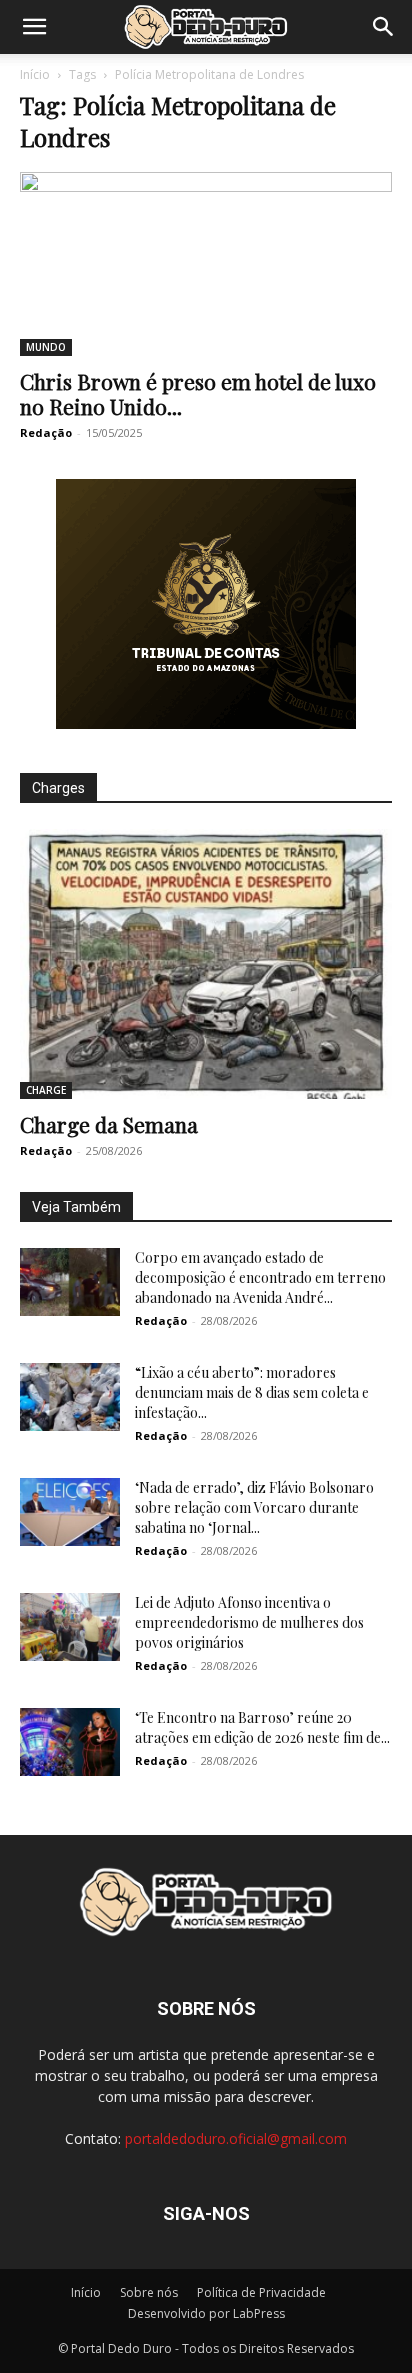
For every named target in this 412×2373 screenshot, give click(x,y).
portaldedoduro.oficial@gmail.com (236, 2138)
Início (35, 74)
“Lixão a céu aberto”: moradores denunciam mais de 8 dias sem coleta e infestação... (252, 1392)
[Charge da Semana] (206, 964)
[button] (34, 27)
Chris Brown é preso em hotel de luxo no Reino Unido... (198, 393)
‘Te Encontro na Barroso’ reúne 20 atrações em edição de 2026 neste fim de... (262, 1727)
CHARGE (46, 1090)
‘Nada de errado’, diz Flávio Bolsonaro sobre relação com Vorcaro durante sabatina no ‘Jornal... (254, 1507)
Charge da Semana (109, 1124)
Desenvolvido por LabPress (206, 2313)
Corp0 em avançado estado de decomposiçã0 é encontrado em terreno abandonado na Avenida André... (260, 1277)
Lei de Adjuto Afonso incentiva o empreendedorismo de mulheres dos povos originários (249, 1622)
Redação (46, 432)
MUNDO (46, 347)
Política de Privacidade (261, 2292)
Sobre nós (149, 2292)
